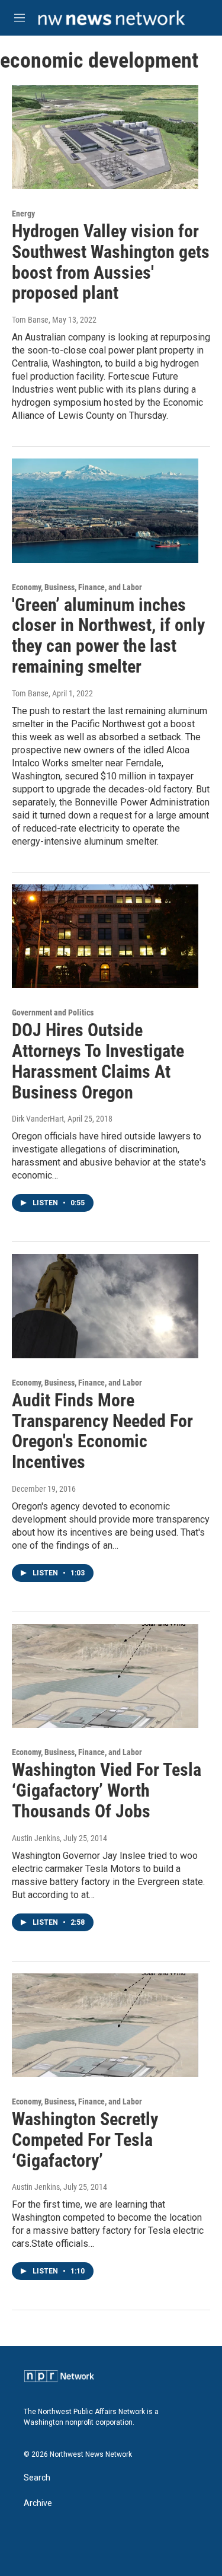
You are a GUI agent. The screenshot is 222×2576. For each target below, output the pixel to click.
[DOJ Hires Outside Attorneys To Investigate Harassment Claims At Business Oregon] (105, 937)
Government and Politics (53, 1012)
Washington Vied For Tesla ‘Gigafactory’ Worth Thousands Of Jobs (107, 1790)
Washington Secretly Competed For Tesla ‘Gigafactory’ (85, 2140)
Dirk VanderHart (38, 1119)
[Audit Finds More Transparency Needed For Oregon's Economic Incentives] (105, 1306)
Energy (23, 214)
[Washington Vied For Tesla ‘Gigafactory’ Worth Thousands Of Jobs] (105, 1676)
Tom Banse (30, 320)
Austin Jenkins (36, 1838)
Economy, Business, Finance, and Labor (77, 587)
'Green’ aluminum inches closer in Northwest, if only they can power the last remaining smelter (108, 636)
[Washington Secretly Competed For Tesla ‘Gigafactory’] (105, 2026)
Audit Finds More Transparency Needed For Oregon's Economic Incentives (102, 1431)
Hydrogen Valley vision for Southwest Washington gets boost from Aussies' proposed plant (111, 262)
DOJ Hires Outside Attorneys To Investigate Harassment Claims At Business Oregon (98, 1061)
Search (37, 2478)
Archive (38, 2503)
